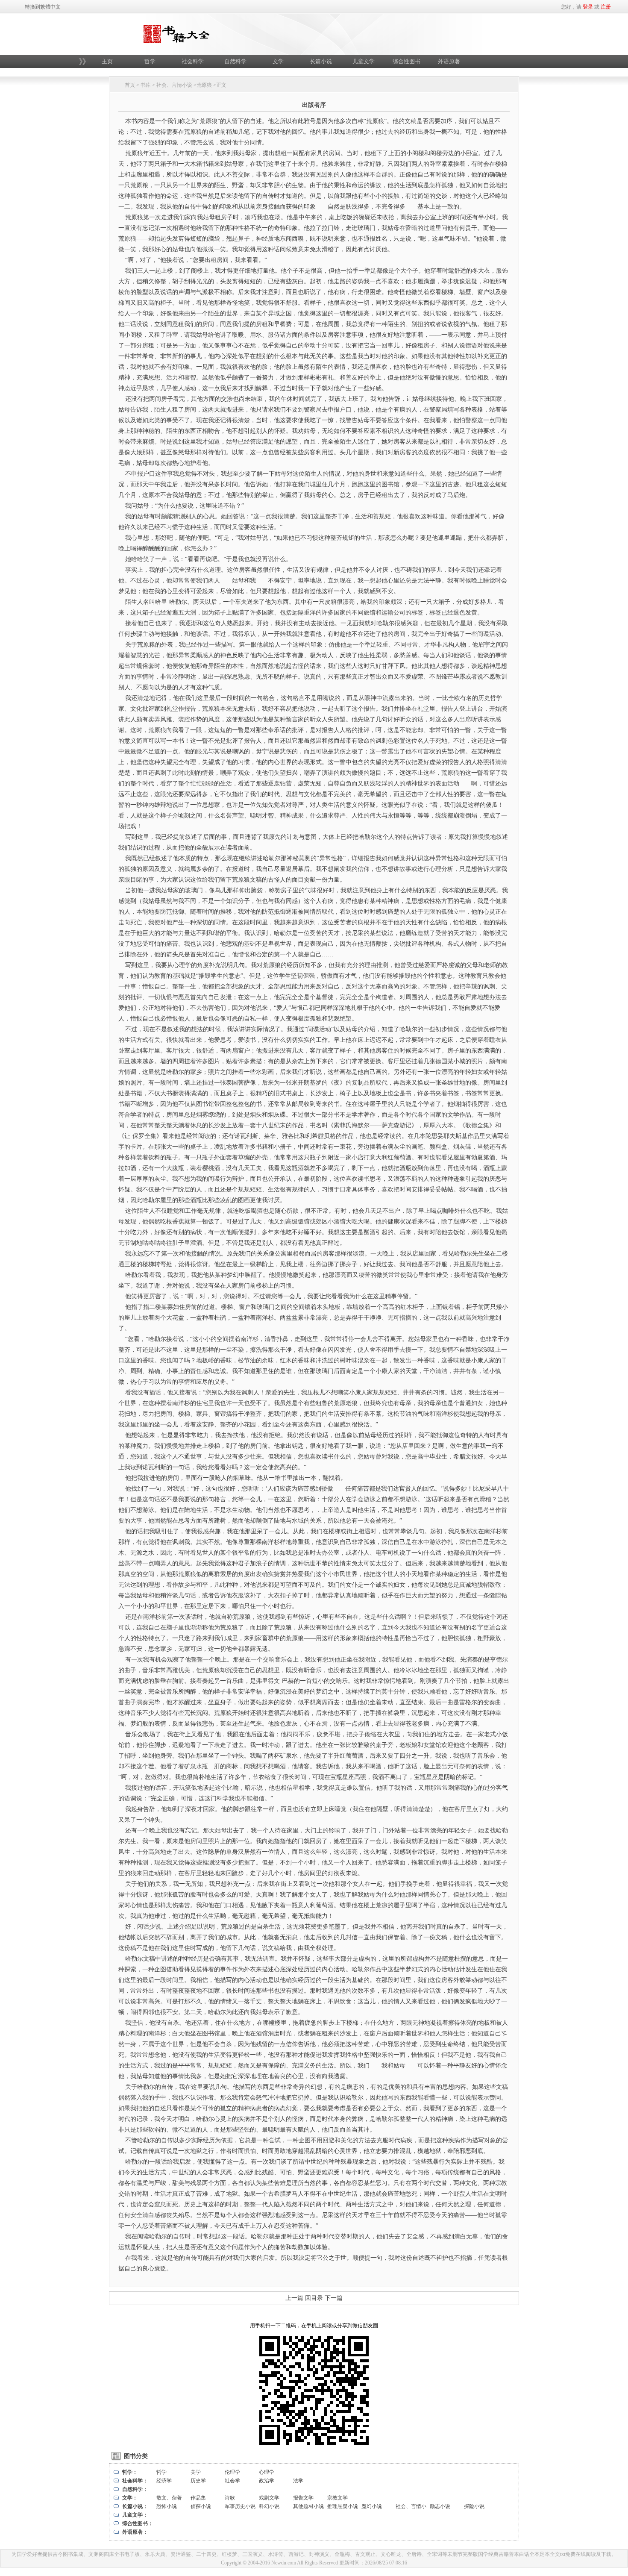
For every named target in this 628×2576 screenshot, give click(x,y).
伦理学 (232, 2472)
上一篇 (294, 2298)
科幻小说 (269, 2506)
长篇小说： (135, 2506)
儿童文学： (135, 2515)
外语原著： (135, 2532)
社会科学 (193, 61)
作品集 (198, 2498)
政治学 (267, 2481)
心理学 (267, 2472)
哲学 (150, 61)
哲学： (130, 2472)
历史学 (198, 2481)
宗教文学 (337, 2498)
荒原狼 (204, 85)
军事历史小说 (240, 2506)
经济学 (164, 2481)
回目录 (314, 2298)
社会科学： (135, 2481)
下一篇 (334, 2298)
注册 (606, 7)
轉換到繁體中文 (43, 7)
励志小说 (440, 2506)
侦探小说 (201, 2506)
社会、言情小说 (174, 85)
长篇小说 (321, 61)
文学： (130, 2498)
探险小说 (474, 2506)
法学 (298, 2481)
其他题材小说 (308, 2506)
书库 (146, 85)
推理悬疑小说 (343, 2506)
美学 (196, 2472)
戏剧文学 (269, 2498)
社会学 (232, 2481)
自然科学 (235, 61)
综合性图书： (138, 2523)
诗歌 (230, 2498)
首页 (130, 85)
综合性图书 (406, 61)
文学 (278, 61)
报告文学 (303, 2498)
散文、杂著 (169, 2498)
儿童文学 (364, 61)
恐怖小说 (167, 2506)
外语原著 (449, 61)
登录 (588, 7)
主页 (107, 61)
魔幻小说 (372, 2506)
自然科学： (135, 2489)
